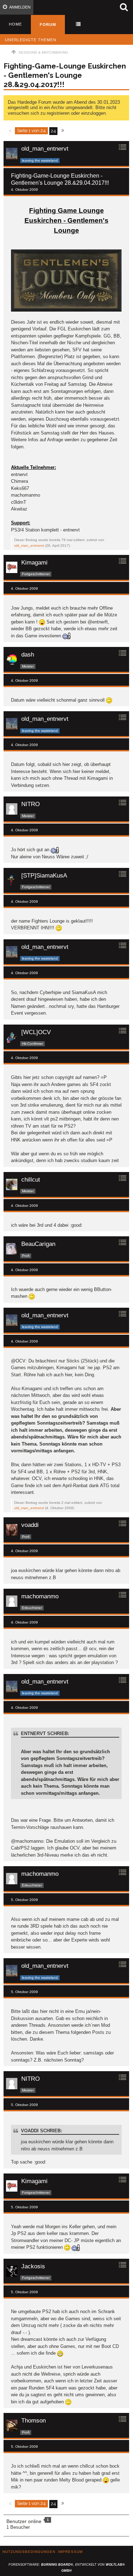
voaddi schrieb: (41, 2131)
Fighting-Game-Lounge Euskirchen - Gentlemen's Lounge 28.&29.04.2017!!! (65, 75)
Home (15, 24)
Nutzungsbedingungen (29, 2552)
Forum (48, 25)
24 (53, 131)
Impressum (70, 2552)
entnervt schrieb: (45, 1733)
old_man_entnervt (29, 546)
